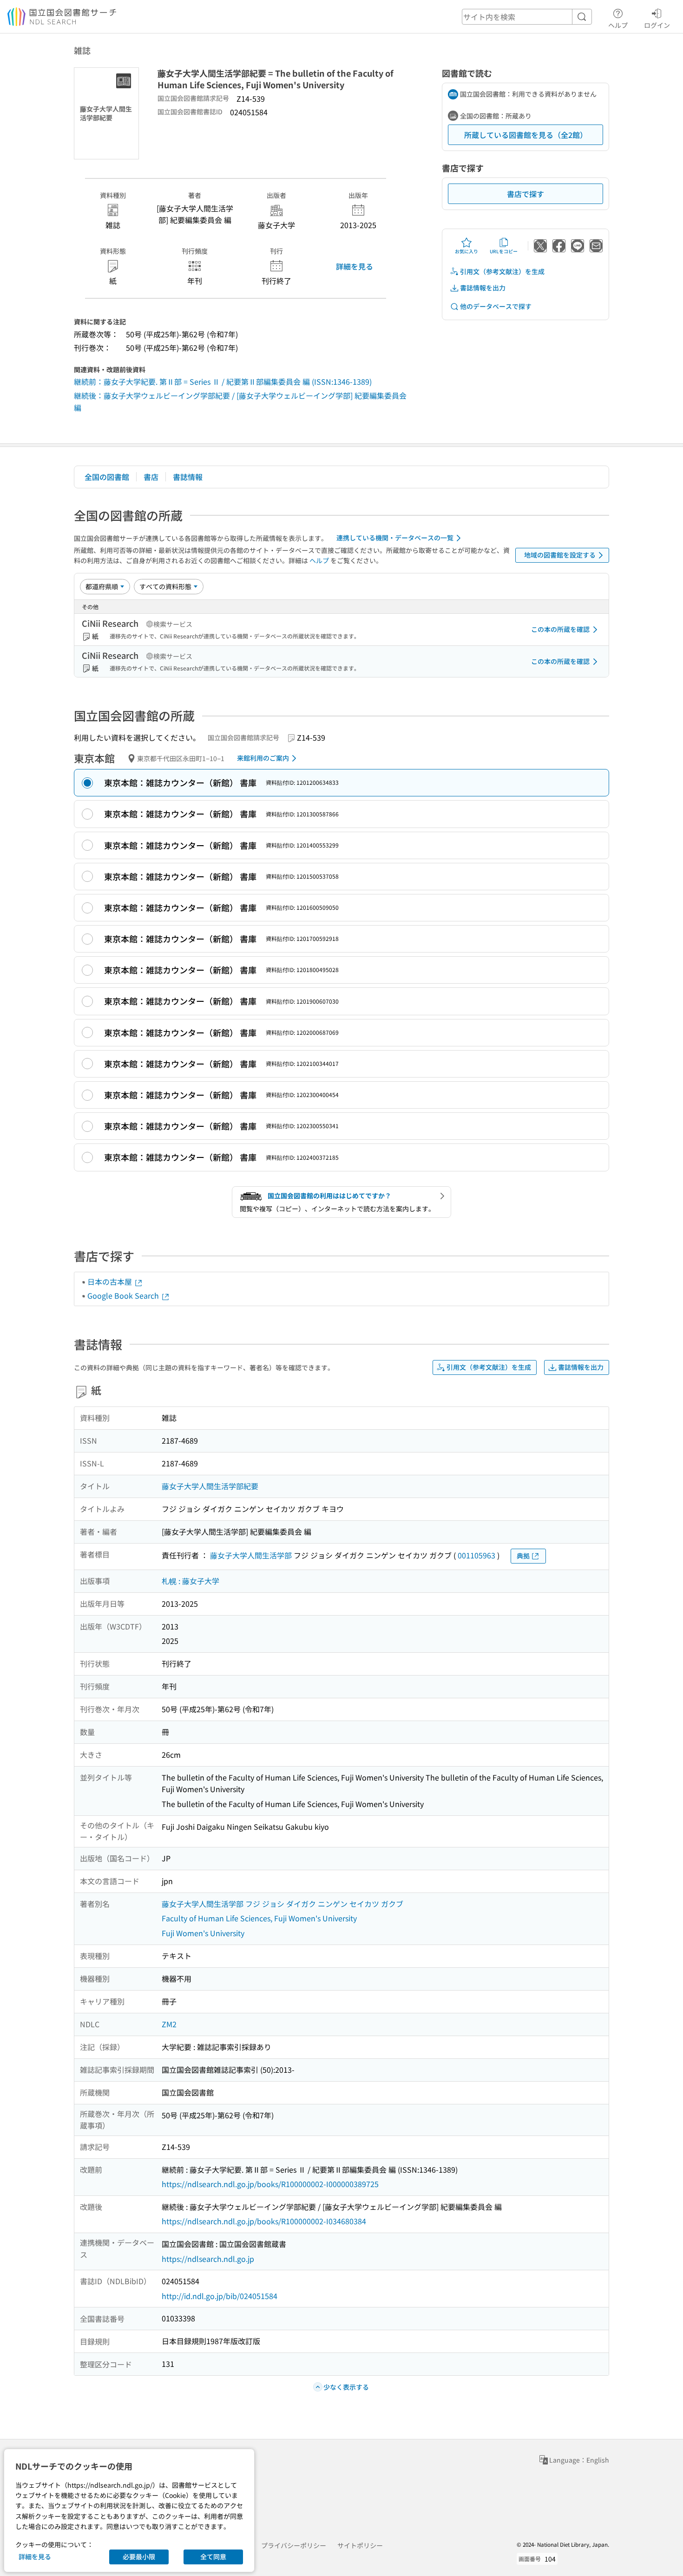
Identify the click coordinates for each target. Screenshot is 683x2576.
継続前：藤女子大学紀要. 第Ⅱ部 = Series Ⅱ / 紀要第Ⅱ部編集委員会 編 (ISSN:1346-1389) (223, 381)
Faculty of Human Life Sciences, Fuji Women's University (259, 1918)
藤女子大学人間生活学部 (251, 1555)
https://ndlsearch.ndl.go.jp (208, 2259)
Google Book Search (124, 1295)
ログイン (657, 25)
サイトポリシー (360, 2545)
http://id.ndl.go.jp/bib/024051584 (220, 2296)
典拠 (523, 1556)
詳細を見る (355, 266)
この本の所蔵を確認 (560, 629)
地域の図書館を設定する (560, 555)
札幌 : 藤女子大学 (190, 1581)
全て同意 (213, 2556)
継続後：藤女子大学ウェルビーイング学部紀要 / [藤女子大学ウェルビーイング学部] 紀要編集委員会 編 (240, 401)
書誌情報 (188, 477)
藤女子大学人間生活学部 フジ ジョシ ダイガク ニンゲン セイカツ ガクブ (282, 1904)
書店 (151, 477)
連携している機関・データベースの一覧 (395, 538)
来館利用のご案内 (263, 758)
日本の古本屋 (111, 1281)
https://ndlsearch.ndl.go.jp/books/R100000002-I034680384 (264, 2221)
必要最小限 (139, 2556)
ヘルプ (618, 25)
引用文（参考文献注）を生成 (502, 271)
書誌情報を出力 (483, 288)
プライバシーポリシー (294, 2545)
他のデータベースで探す (496, 306)
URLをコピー (504, 251)
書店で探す (525, 194)
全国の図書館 (107, 477)
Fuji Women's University (203, 1933)
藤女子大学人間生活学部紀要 (210, 1486)
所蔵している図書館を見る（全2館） (526, 135)
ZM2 (169, 2024)
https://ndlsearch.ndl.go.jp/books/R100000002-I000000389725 (270, 2184)
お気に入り (466, 251)
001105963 (476, 1555)
